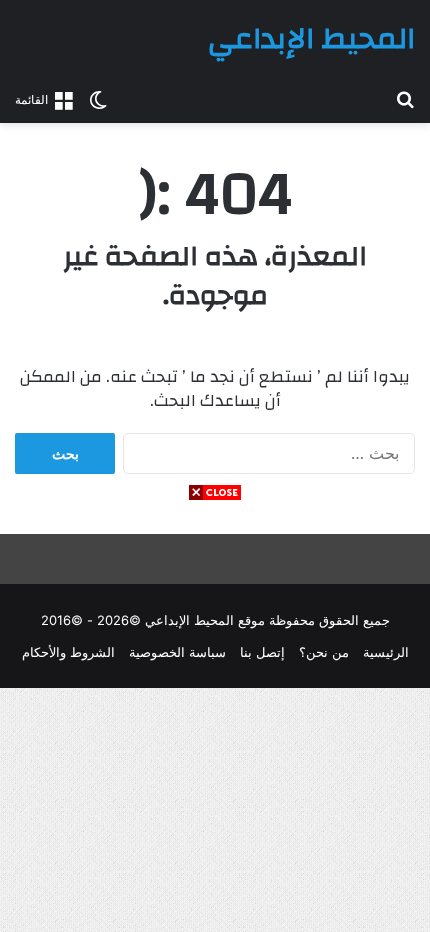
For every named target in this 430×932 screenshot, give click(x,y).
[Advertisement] (215, 717)
